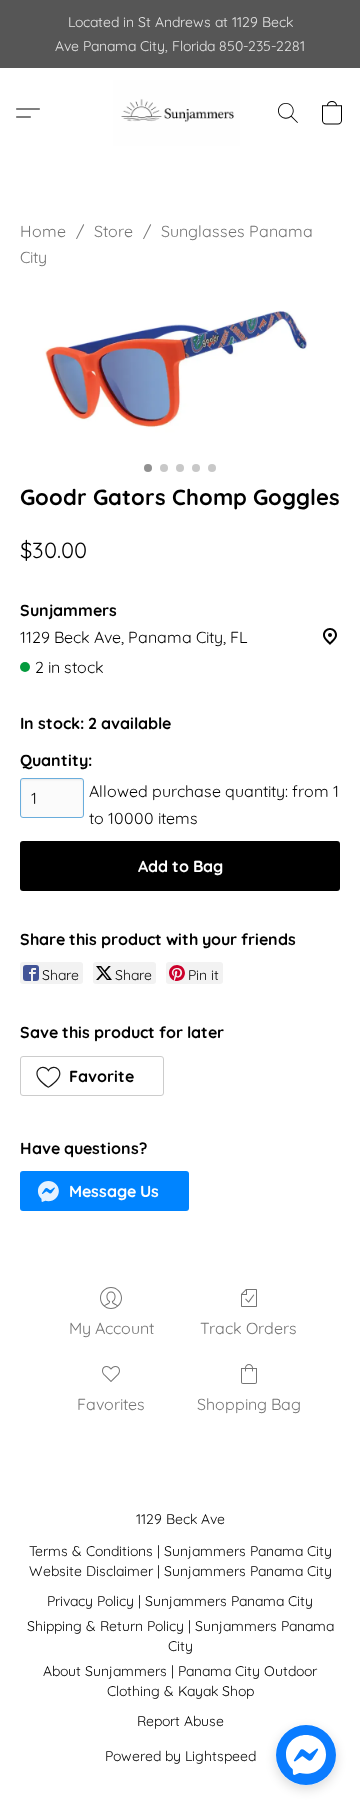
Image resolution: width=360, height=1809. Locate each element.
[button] (179, 113)
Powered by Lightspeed (180, 1756)
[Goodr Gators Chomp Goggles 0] (180, 371)
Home (43, 231)
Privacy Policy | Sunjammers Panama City (180, 1601)
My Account (111, 1328)
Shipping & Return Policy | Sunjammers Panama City (180, 1636)
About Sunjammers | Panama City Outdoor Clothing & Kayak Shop (180, 1681)
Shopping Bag (249, 1404)
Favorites (111, 1404)
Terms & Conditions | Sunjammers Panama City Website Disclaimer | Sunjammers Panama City (180, 1561)
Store (113, 231)
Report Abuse (180, 1721)
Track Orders (248, 1328)
